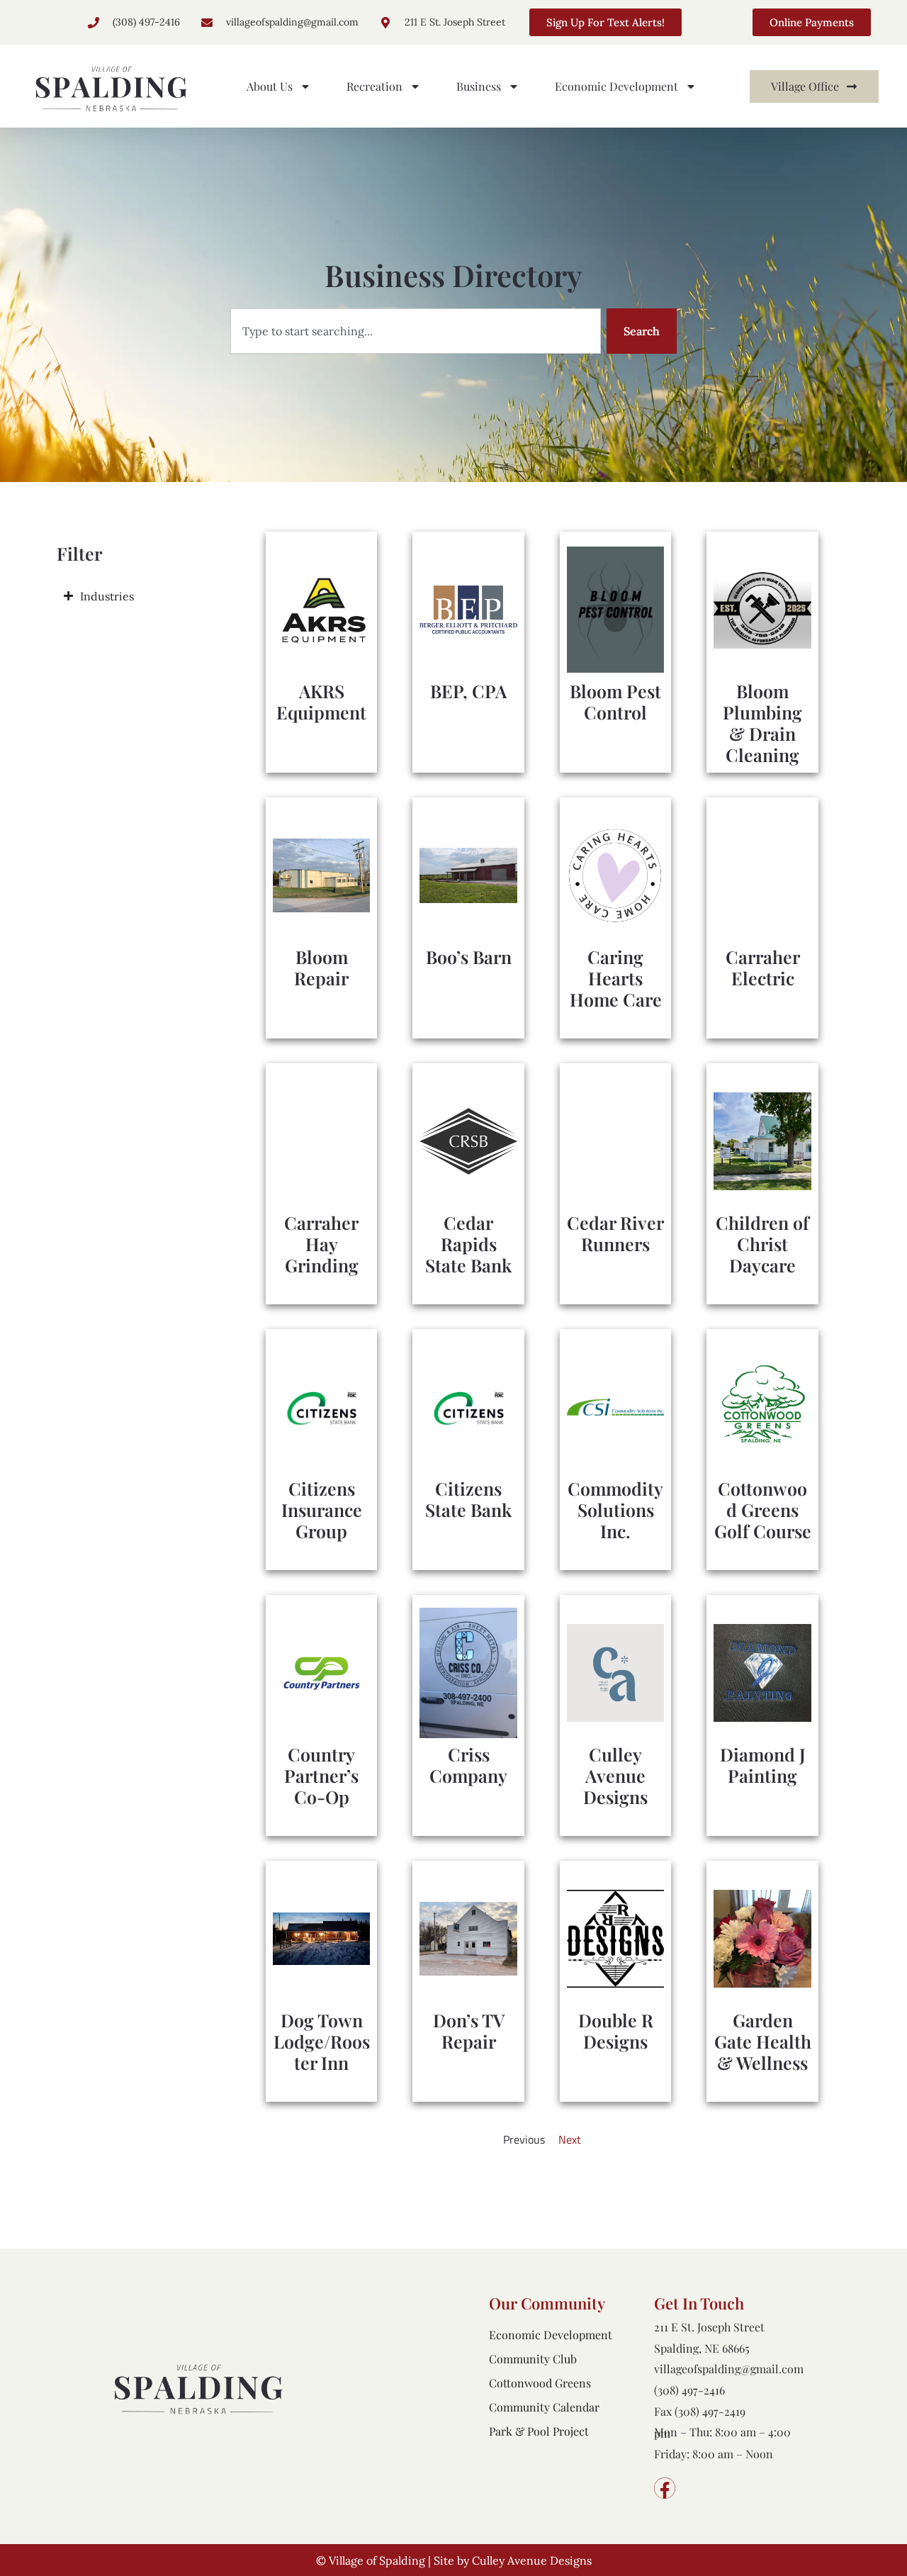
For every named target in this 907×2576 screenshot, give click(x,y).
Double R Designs (616, 2031)
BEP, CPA (468, 691)
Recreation (374, 86)
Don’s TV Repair (469, 2031)
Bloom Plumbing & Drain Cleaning (762, 723)
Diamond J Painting (763, 1765)
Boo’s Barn (469, 957)
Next (570, 2139)
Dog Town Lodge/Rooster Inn (322, 2041)
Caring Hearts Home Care (616, 978)
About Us (270, 86)
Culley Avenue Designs (615, 1775)
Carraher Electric (763, 967)
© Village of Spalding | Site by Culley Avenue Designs (454, 2560)
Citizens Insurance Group (322, 1510)
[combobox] (416, 331)
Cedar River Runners (615, 1233)
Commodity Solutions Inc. (615, 1510)
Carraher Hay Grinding (321, 1244)
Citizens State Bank (468, 1499)
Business (479, 86)
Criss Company (468, 1765)
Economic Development (616, 86)
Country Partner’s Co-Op (321, 1775)
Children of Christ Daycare (762, 1244)
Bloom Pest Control (615, 701)
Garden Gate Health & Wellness (763, 2041)
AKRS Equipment (321, 701)
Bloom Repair (321, 967)
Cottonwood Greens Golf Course (763, 1510)
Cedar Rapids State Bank (468, 1244)
